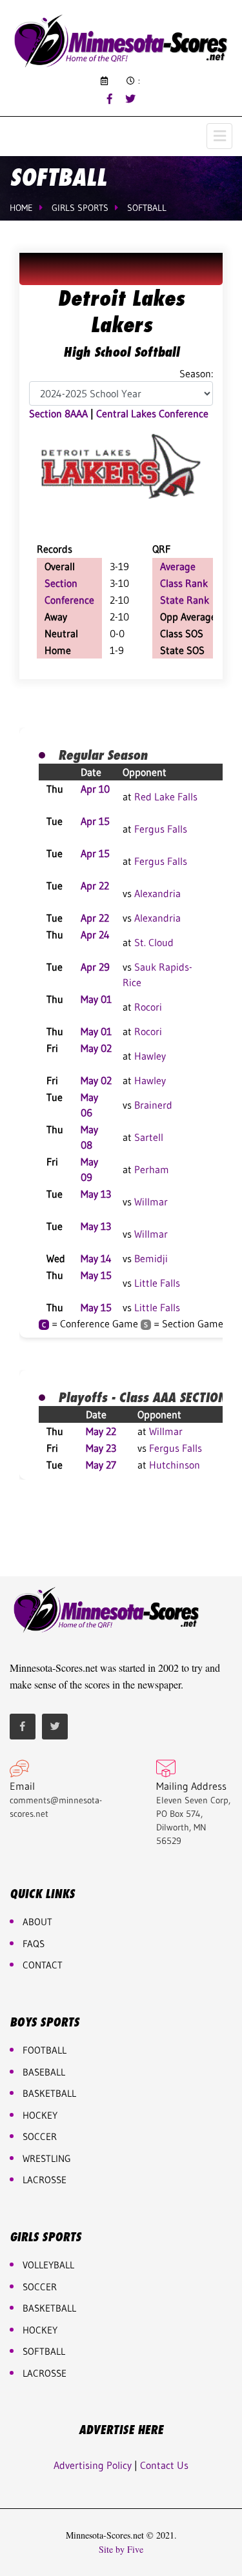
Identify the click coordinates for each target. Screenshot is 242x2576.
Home (21, 208)
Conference (69, 600)
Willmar (151, 1202)
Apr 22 (95, 886)
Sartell (149, 1137)
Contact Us (164, 2465)
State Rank (185, 600)
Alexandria (157, 893)
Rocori (148, 1007)
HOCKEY (40, 2115)
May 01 (96, 999)
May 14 (96, 1258)
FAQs (34, 1944)
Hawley (150, 1056)
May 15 (96, 1275)
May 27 (101, 1465)
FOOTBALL (45, 2050)
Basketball (49, 2308)
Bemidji (151, 1258)
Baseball (44, 2072)
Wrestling (47, 2158)
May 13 (96, 1194)
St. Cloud (154, 942)
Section (61, 583)
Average (178, 566)
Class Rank (184, 583)
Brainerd (153, 1105)
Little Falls (157, 1283)
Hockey (40, 2330)
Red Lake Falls (166, 797)
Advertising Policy (93, 2465)
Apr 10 (95, 789)
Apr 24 (95, 935)
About (37, 1922)
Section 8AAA (58, 413)
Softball (147, 208)
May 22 (101, 1431)
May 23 (101, 1448)
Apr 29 (95, 967)
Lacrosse (45, 2180)
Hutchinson (175, 1465)
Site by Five (121, 2550)
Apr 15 (95, 821)
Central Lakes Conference (152, 413)
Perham (152, 1169)
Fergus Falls (161, 829)
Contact (43, 1965)
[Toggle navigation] (219, 136)
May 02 (96, 1048)
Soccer (40, 2136)
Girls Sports (80, 208)
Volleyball (48, 2265)
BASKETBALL (49, 2093)
